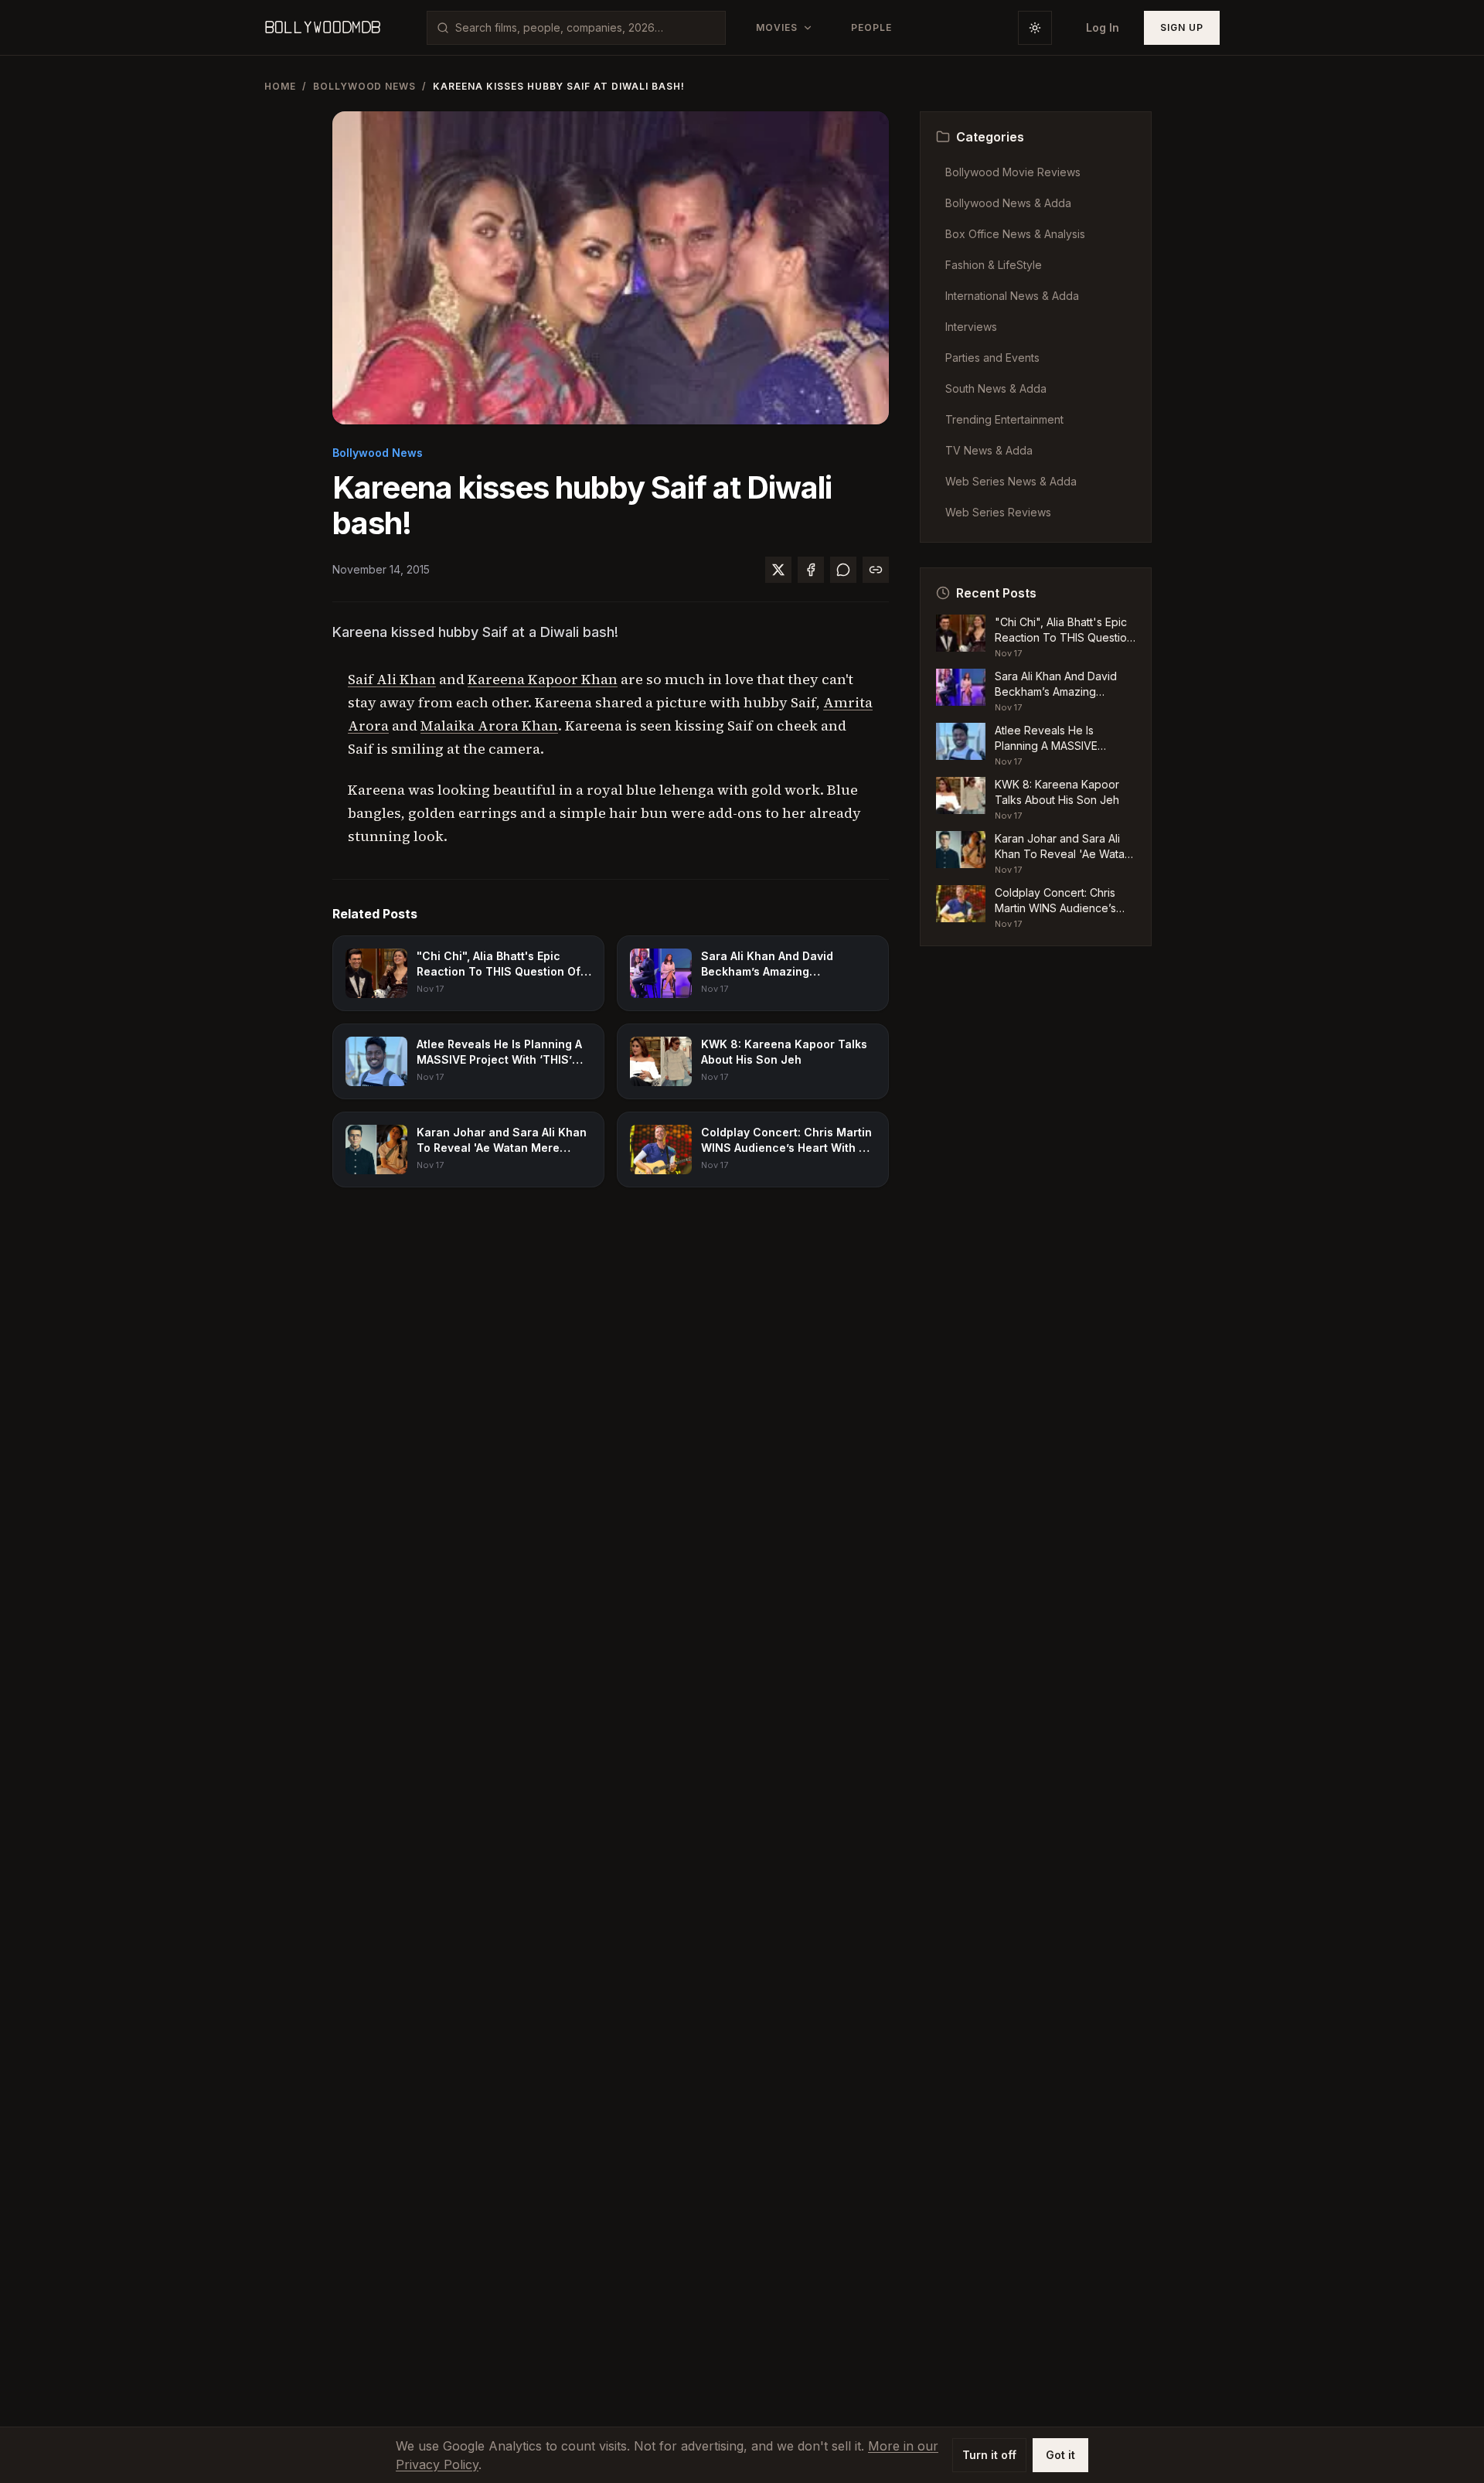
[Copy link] (876, 570)
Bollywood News (364, 86)
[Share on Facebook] (811, 570)
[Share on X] (778, 570)
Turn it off (989, 2455)
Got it (1060, 2455)
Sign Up (1182, 27)
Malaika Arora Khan (489, 725)
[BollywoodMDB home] (322, 28)
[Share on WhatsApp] (843, 570)
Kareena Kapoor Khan (543, 679)
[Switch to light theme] (1035, 28)
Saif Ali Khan (392, 679)
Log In (1103, 27)
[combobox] (585, 28)
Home (280, 86)
